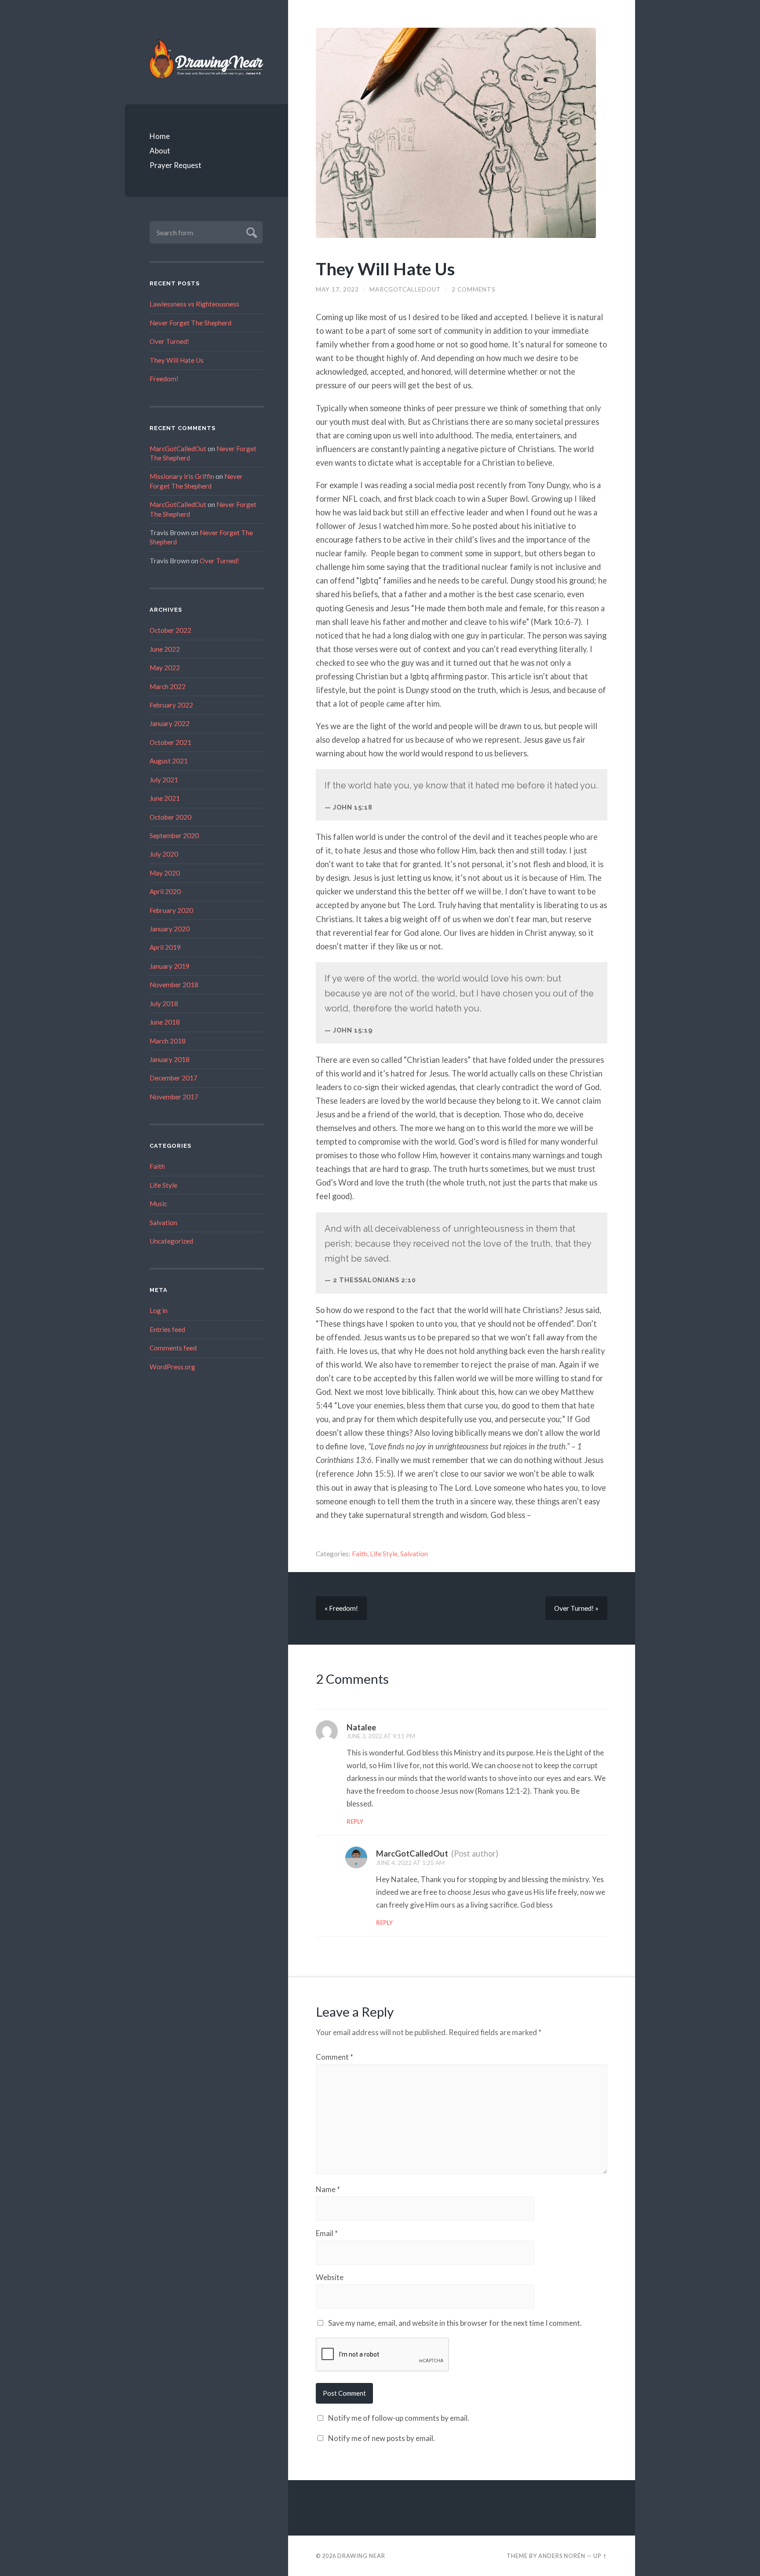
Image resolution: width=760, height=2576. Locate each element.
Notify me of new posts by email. (382, 2438)
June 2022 (165, 649)
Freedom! (164, 379)
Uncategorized (171, 1241)
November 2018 (174, 985)
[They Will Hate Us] (462, 133)
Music (158, 1204)
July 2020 (164, 854)
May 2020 (165, 873)
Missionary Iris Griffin (182, 476)
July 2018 (164, 1003)
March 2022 (168, 686)
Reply (355, 1821)
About (160, 151)
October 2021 (170, 742)
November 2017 (174, 1097)
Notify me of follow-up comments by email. (399, 2418)
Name (328, 2189)
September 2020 (174, 836)
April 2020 (165, 891)
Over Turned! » (576, 1608)
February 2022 (171, 705)
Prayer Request (175, 165)
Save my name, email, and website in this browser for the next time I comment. (455, 2323)
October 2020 (170, 817)
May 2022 (165, 668)
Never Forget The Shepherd (190, 323)
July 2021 (164, 780)
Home (160, 136)
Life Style (163, 1185)
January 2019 (170, 966)
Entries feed (167, 1329)
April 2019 (165, 947)
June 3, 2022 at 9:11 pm (381, 1736)
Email (327, 2233)
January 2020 (170, 929)
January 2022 (170, 723)
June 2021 (165, 798)
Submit (250, 232)
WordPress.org (172, 1367)
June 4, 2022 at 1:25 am (410, 1863)
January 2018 (170, 1059)
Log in (159, 1310)
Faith (157, 1166)
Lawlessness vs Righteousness (194, 304)
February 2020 (171, 910)
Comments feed (173, 1348)
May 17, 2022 (337, 289)
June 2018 (165, 1022)
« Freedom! (341, 1608)
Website (330, 2277)
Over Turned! (169, 341)
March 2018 (168, 1041)
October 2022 (170, 630)
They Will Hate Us (177, 360)
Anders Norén (562, 2556)
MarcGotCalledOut (178, 449)
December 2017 (174, 1078)
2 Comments (474, 289)
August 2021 (169, 761)
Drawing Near (361, 2556)
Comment (334, 2057)
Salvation (163, 1222)
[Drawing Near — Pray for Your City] (207, 58)
